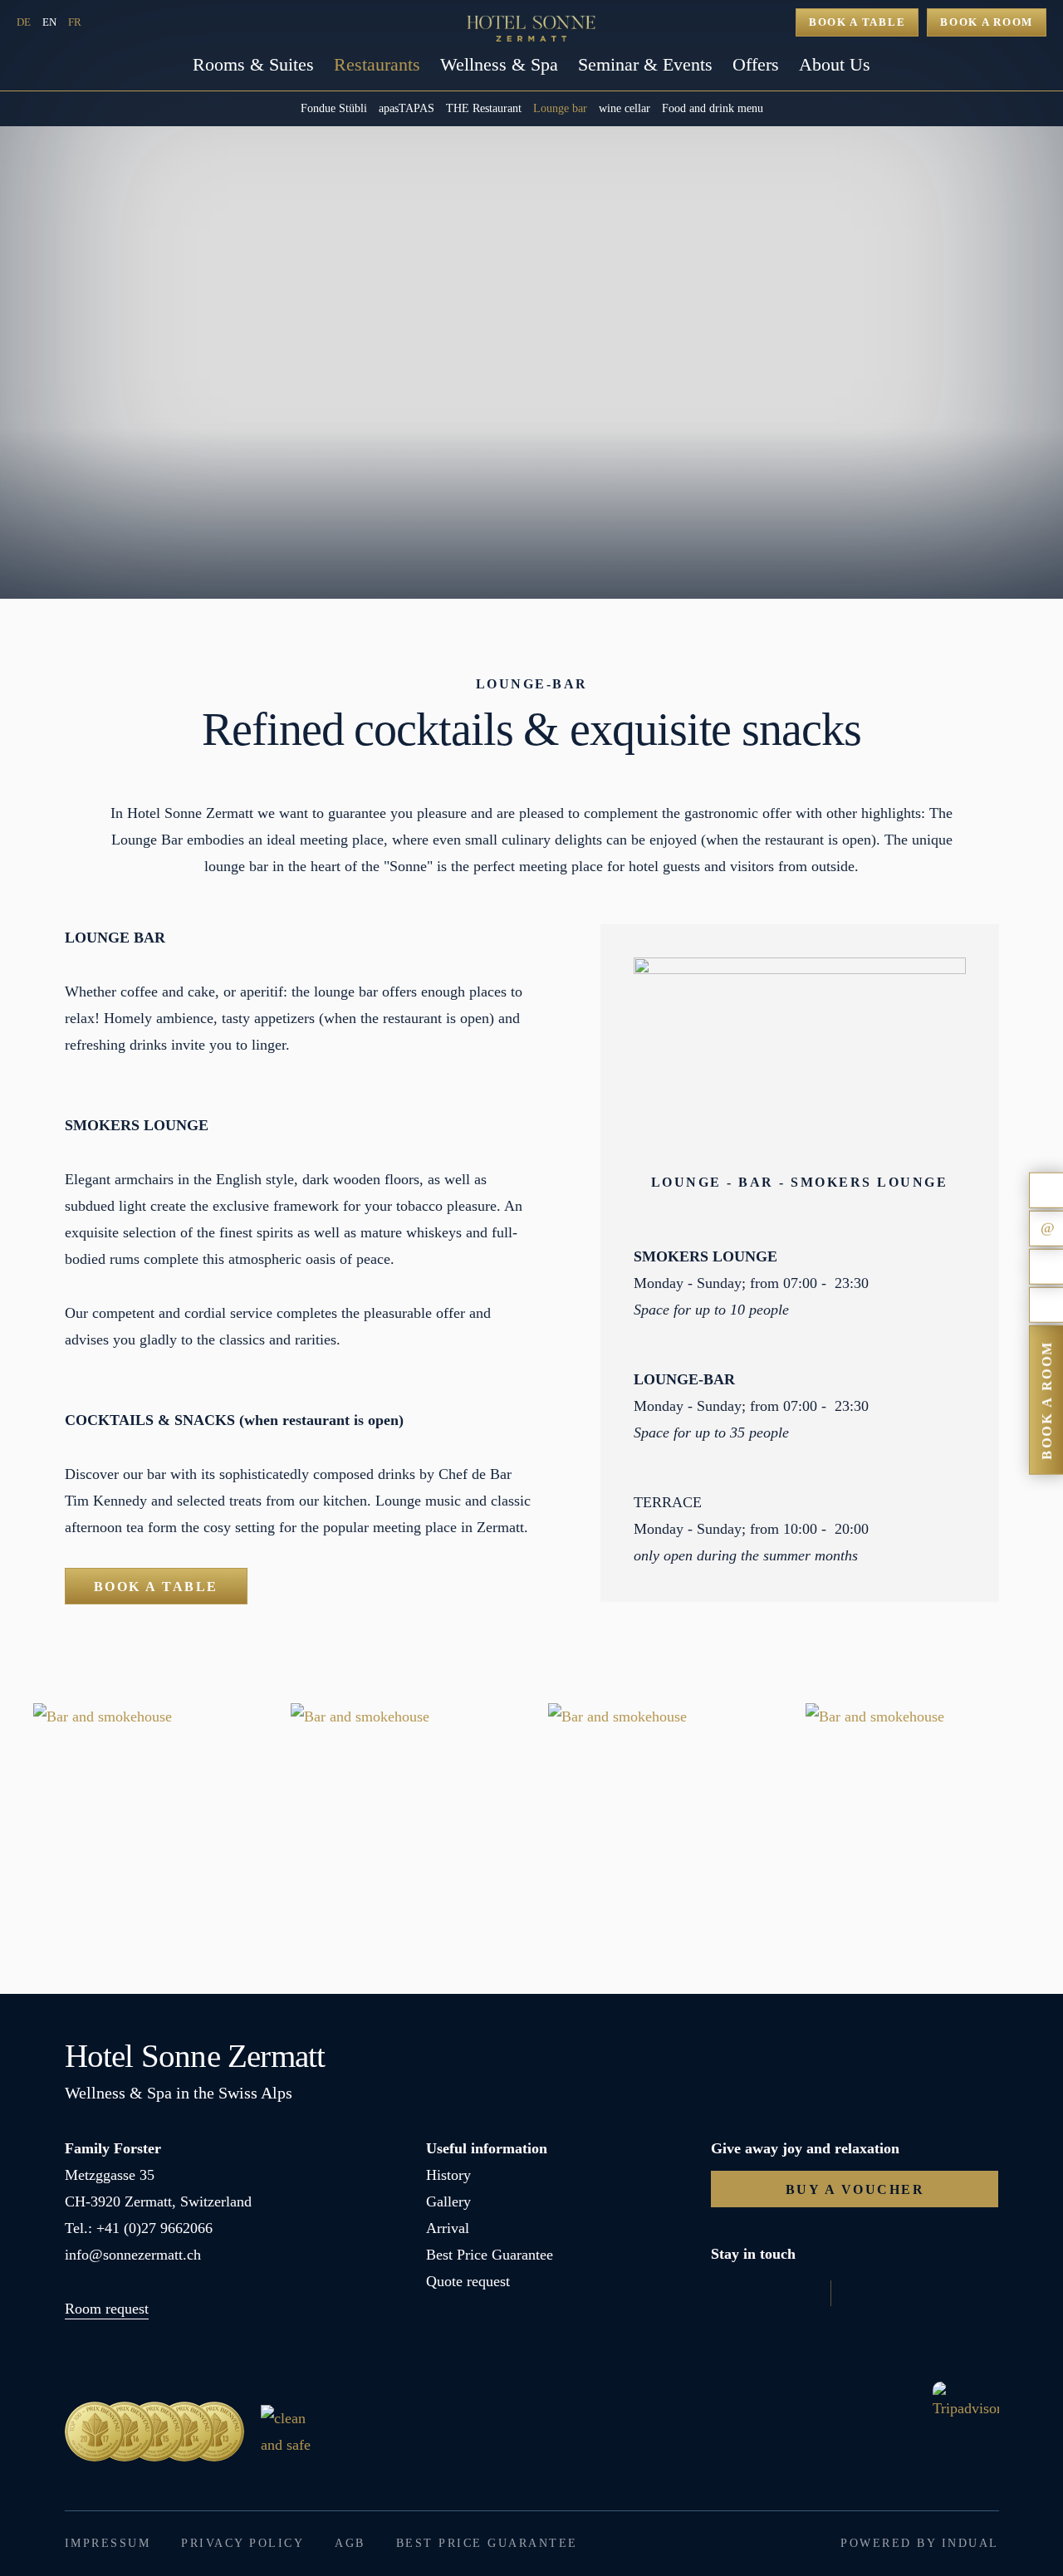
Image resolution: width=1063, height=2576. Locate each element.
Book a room (987, 22)
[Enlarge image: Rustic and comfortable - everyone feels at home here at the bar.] (403, 1815)
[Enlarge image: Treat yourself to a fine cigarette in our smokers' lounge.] (145, 1815)
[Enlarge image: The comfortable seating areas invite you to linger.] (660, 1815)
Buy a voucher (855, 2189)
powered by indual (920, 2543)
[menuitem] (253, 71)
